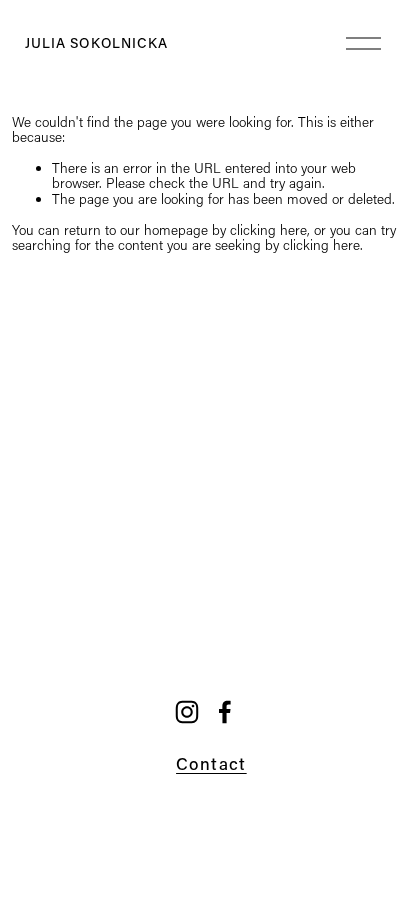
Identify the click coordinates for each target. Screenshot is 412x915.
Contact (211, 763)
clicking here (268, 230)
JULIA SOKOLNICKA (97, 43)
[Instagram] (187, 712)
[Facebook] (225, 712)
